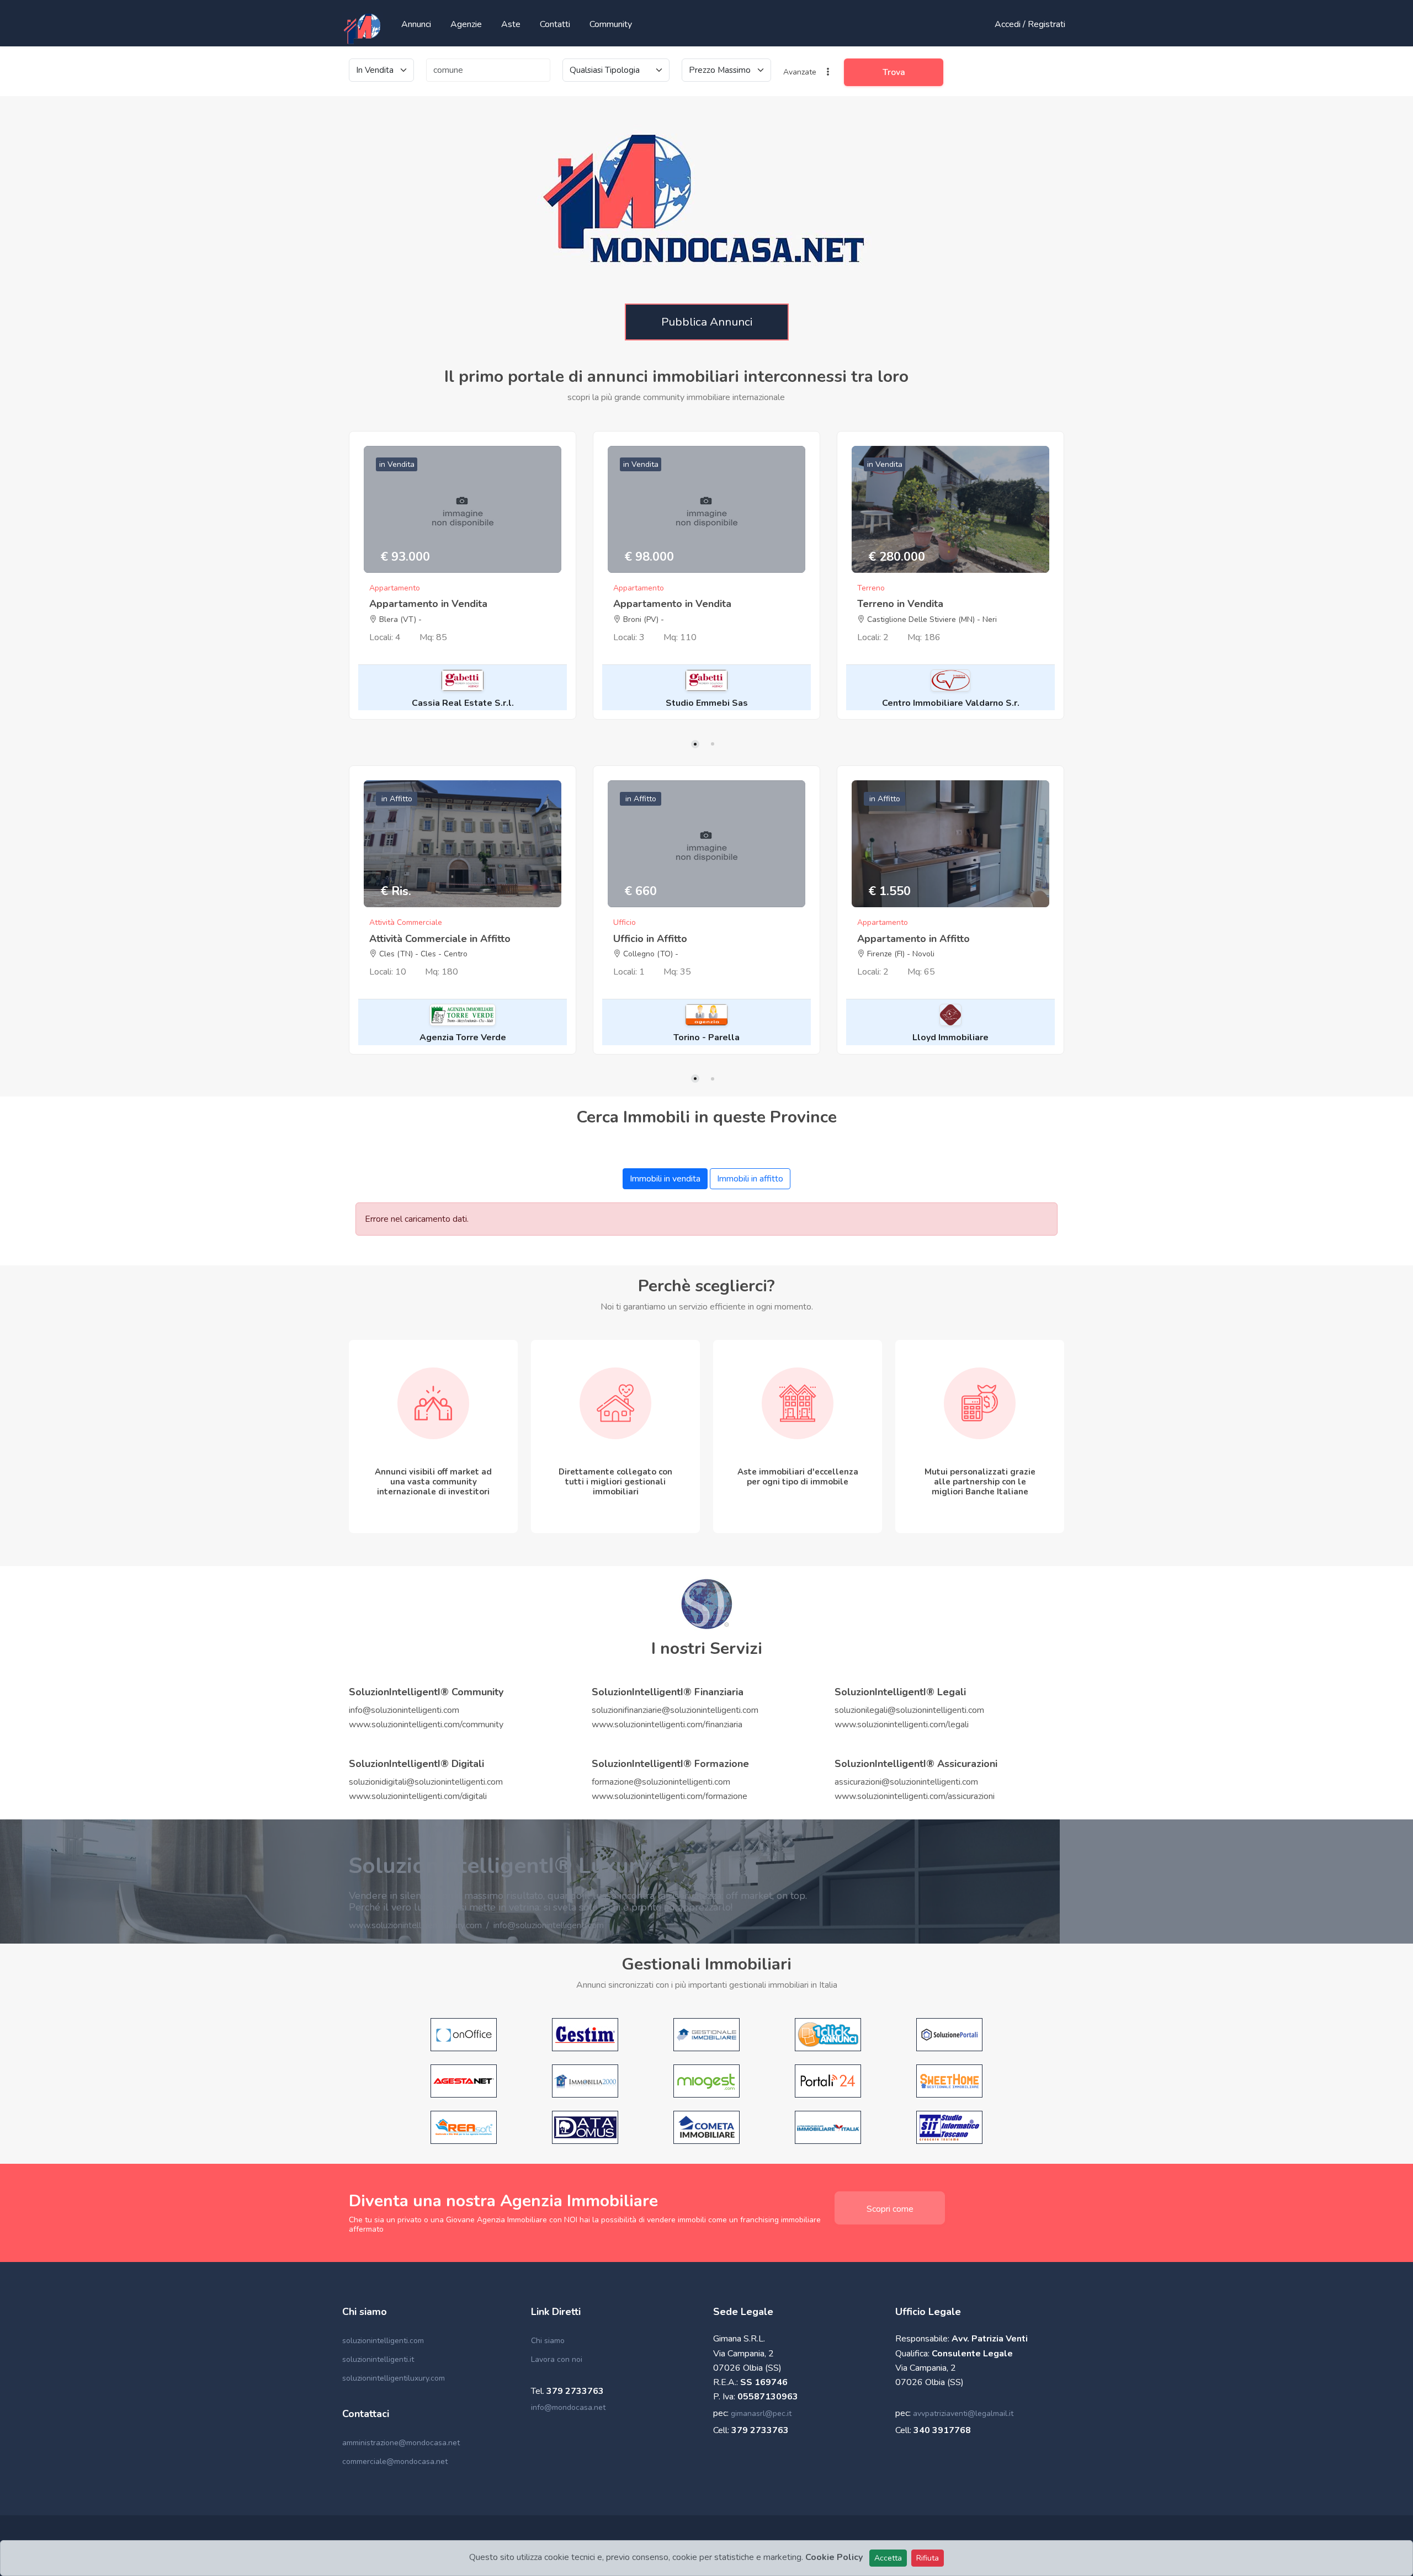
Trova (894, 72)
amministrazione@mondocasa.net (401, 2443)
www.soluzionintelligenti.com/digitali (418, 1796)
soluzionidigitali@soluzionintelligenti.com (426, 1782)
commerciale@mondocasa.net (395, 2461)
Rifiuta (928, 2558)
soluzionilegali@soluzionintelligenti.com (909, 1710)
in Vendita (397, 464)
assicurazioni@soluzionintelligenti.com (906, 1782)
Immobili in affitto (750, 1179)
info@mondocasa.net (568, 2407)
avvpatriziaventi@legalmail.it (963, 2413)
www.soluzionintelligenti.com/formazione (670, 1796)
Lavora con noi (557, 2359)
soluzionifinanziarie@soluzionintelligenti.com (675, 1710)
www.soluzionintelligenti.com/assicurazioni (915, 1796)
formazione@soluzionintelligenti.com (661, 1782)
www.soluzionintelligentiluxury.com (415, 1925)
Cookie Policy (834, 2557)
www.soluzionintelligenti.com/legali (902, 1725)
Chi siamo (548, 2341)
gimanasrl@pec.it (761, 2413)
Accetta (888, 2558)
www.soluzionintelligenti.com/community (426, 1725)
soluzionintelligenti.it (378, 2359)
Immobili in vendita (665, 1179)
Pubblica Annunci (707, 322)
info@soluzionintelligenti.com (404, 1710)
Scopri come (890, 2209)
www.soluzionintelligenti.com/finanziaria (667, 1725)
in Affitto (397, 799)
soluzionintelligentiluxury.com (394, 2378)
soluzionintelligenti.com (383, 2341)
